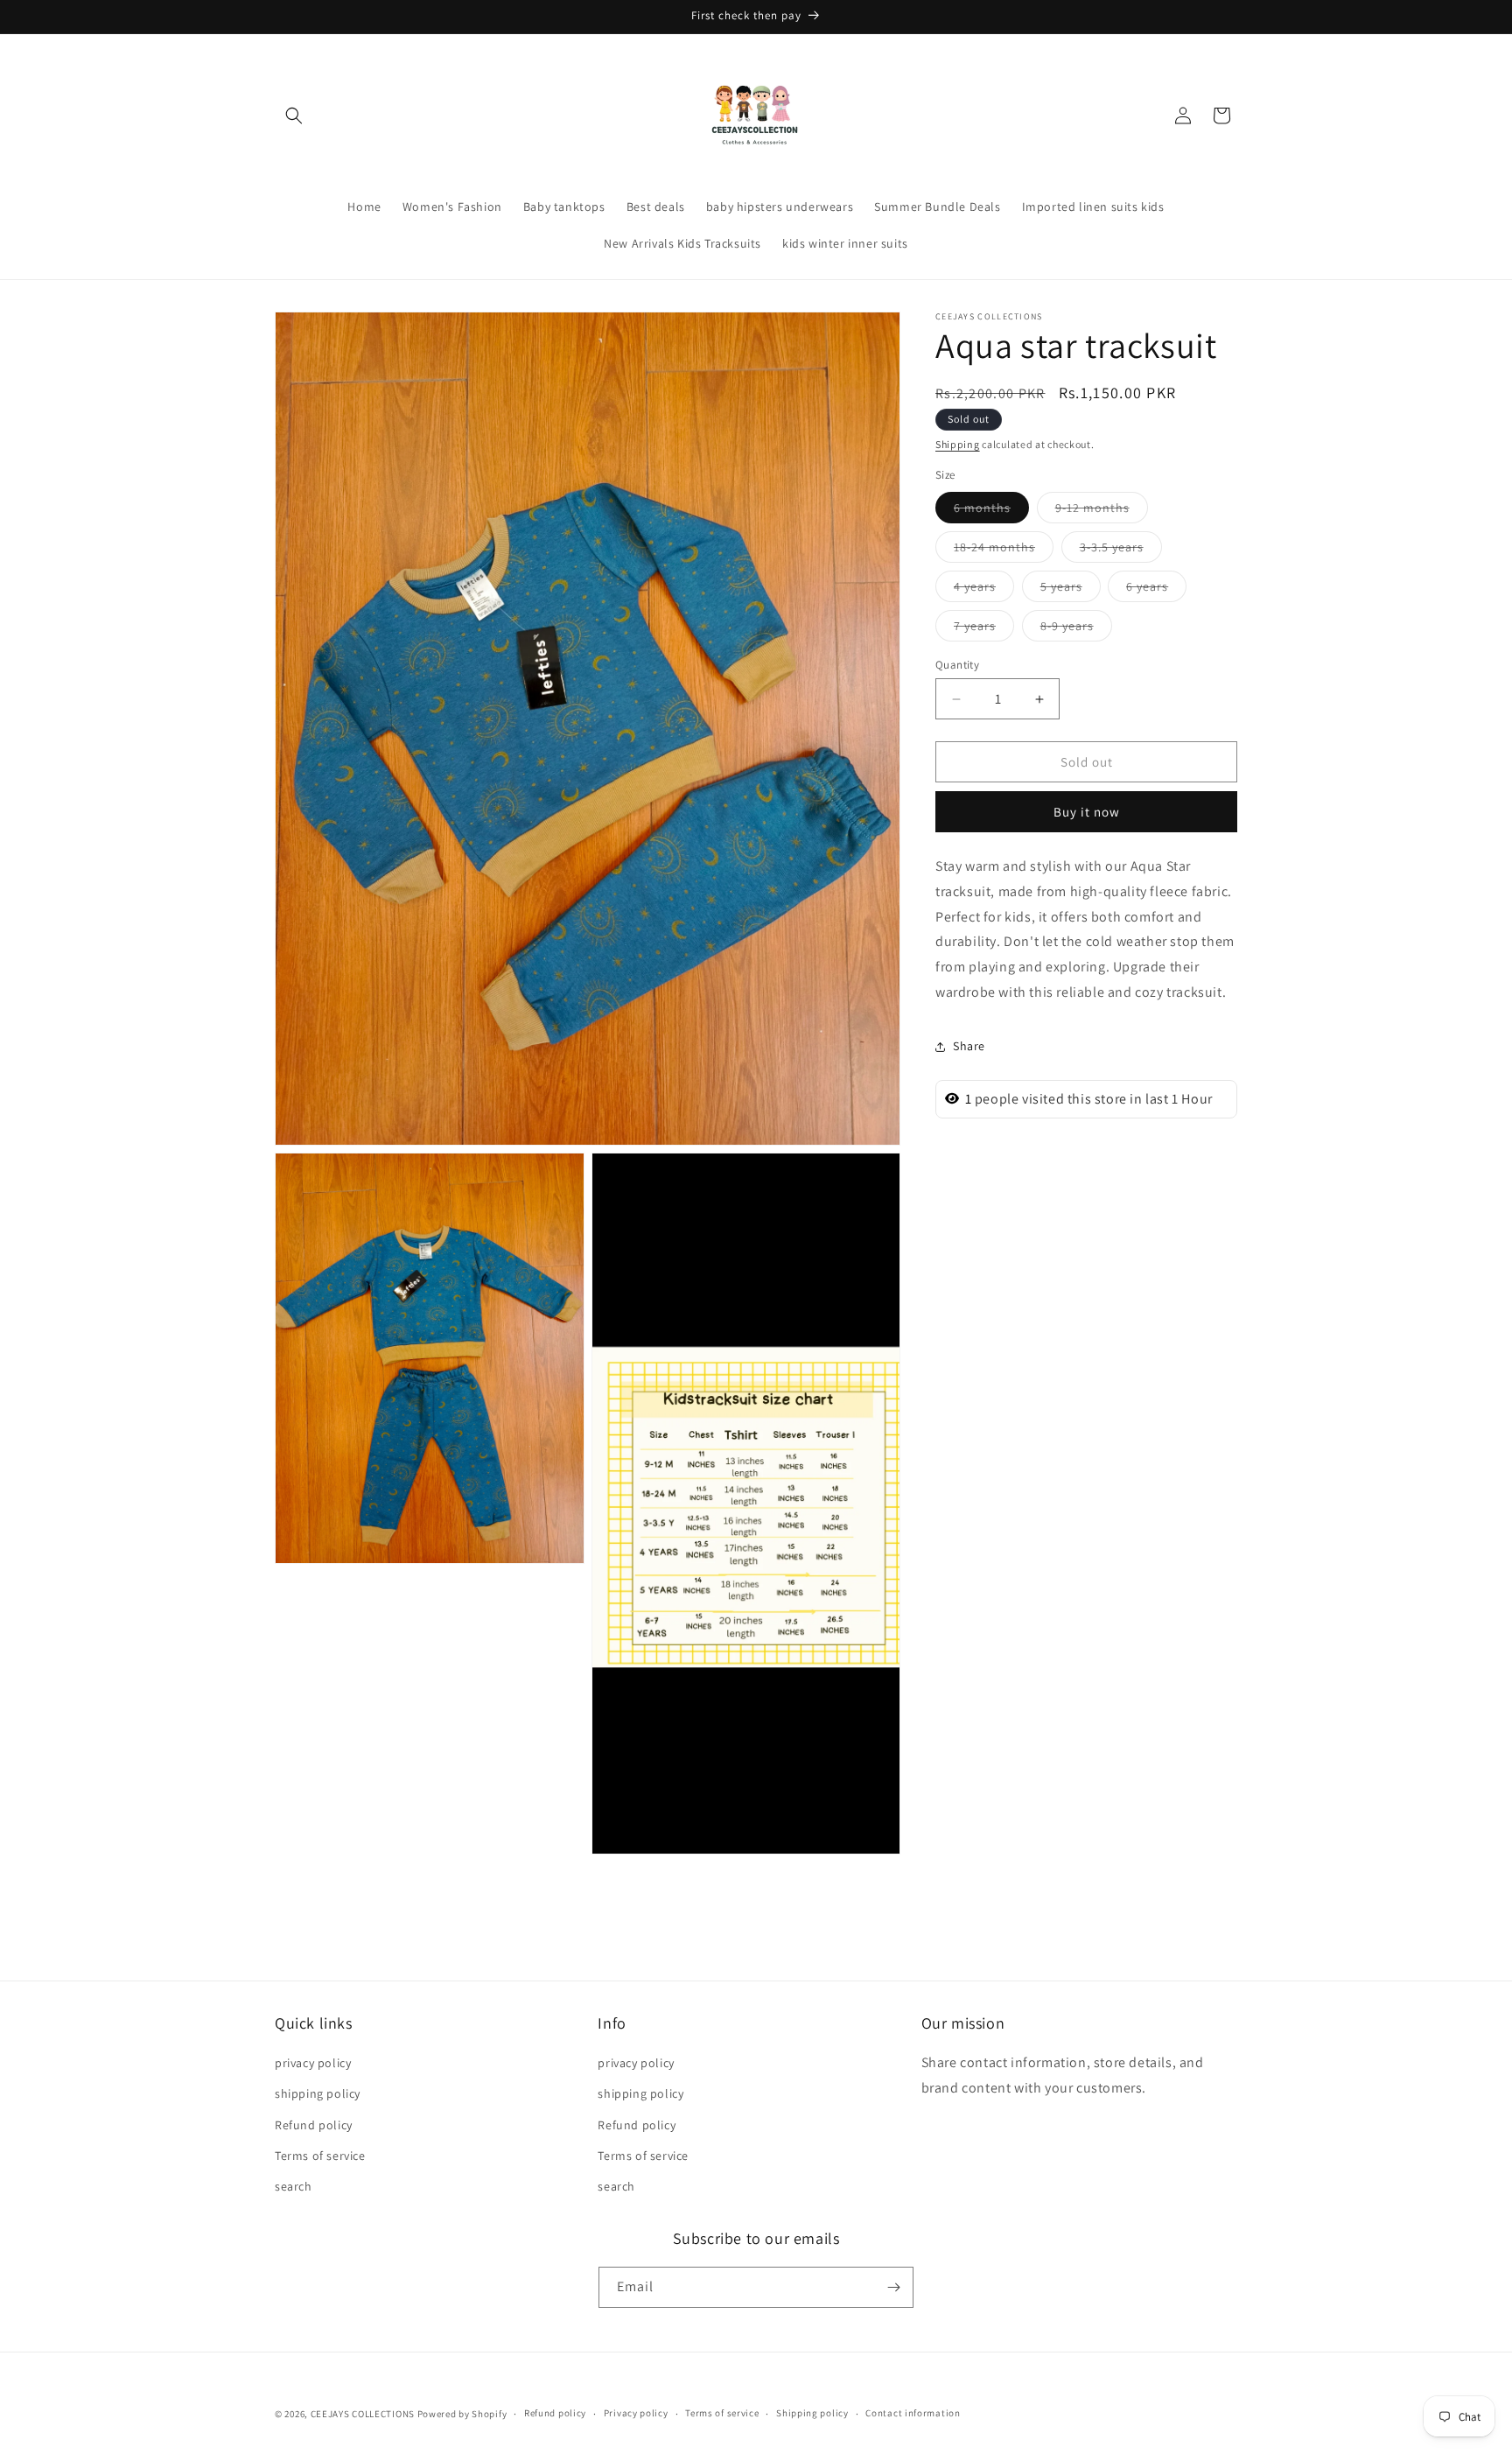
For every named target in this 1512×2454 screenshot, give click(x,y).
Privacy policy (636, 2414)
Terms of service (320, 2156)
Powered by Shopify (462, 2414)
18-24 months (1004, 550)
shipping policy (318, 2094)
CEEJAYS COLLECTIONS (363, 2414)
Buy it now (1087, 812)
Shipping (958, 444)
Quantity (957, 665)
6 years (1156, 590)
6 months (991, 511)
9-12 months (1102, 511)
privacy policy (313, 2064)
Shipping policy (812, 2414)
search (294, 2186)
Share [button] (969, 1046)
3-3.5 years (1121, 550)
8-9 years (1076, 629)
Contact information (913, 2414)
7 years (984, 629)
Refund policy (314, 2125)
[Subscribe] (893, 2287)
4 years (984, 590)
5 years (1071, 590)
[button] (294, 116)
